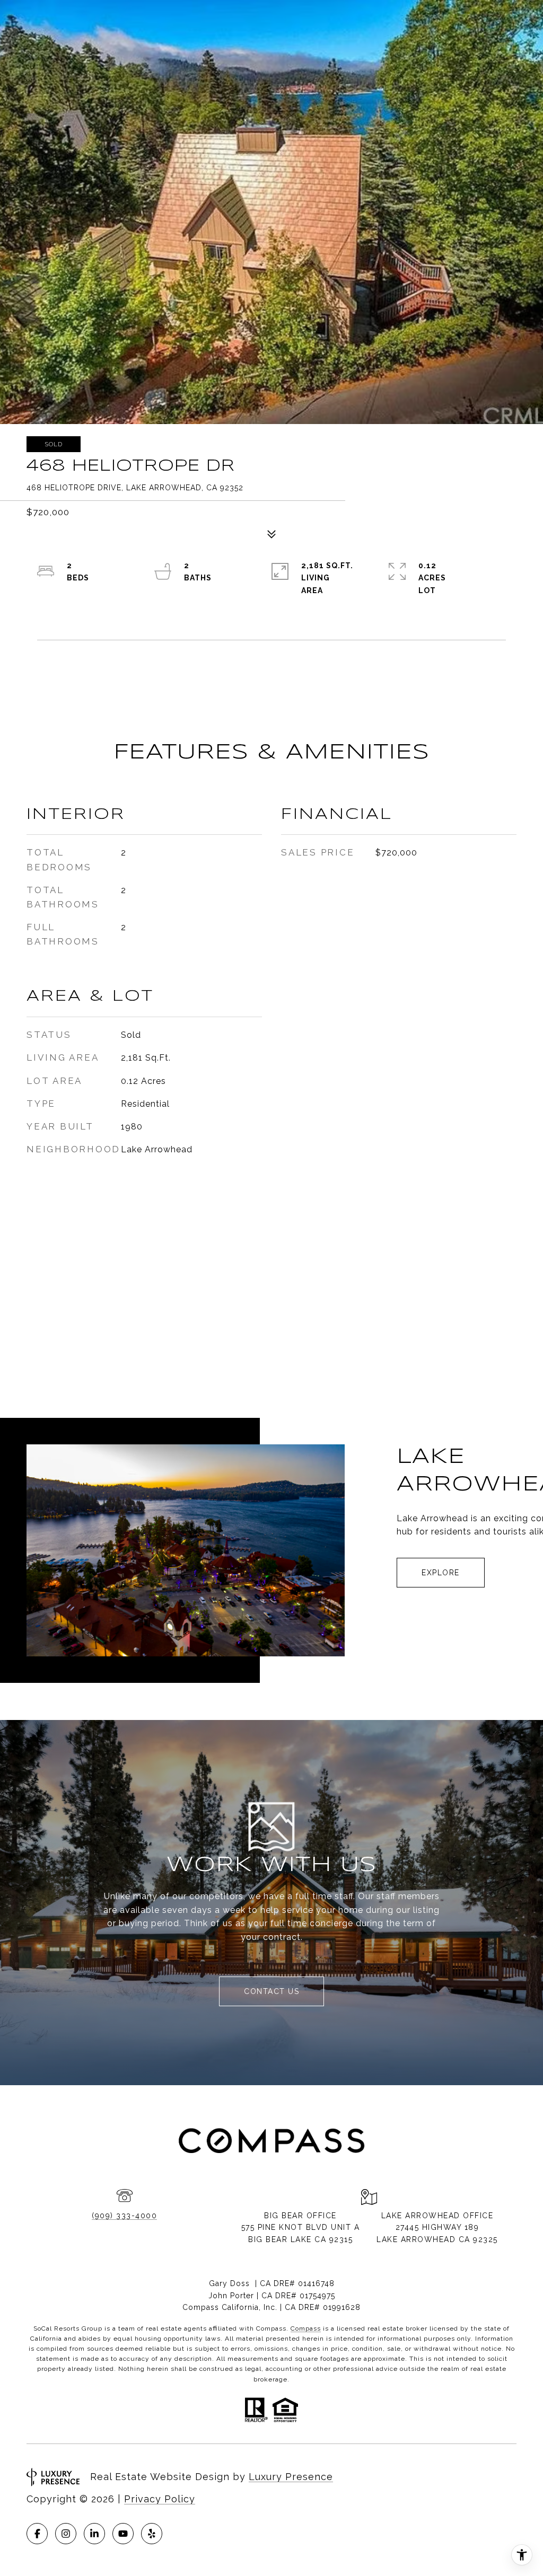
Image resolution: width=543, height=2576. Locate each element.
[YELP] (152, 2534)
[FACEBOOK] (37, 2534)
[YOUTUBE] (123, 2534)
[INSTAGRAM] (66, 2534)
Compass (306, 2328)
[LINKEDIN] (94, 2534)
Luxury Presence (291, 2477)
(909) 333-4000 (124, 2216)
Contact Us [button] (271, 1991)
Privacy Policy (160, 2499)
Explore (441, 1573)
